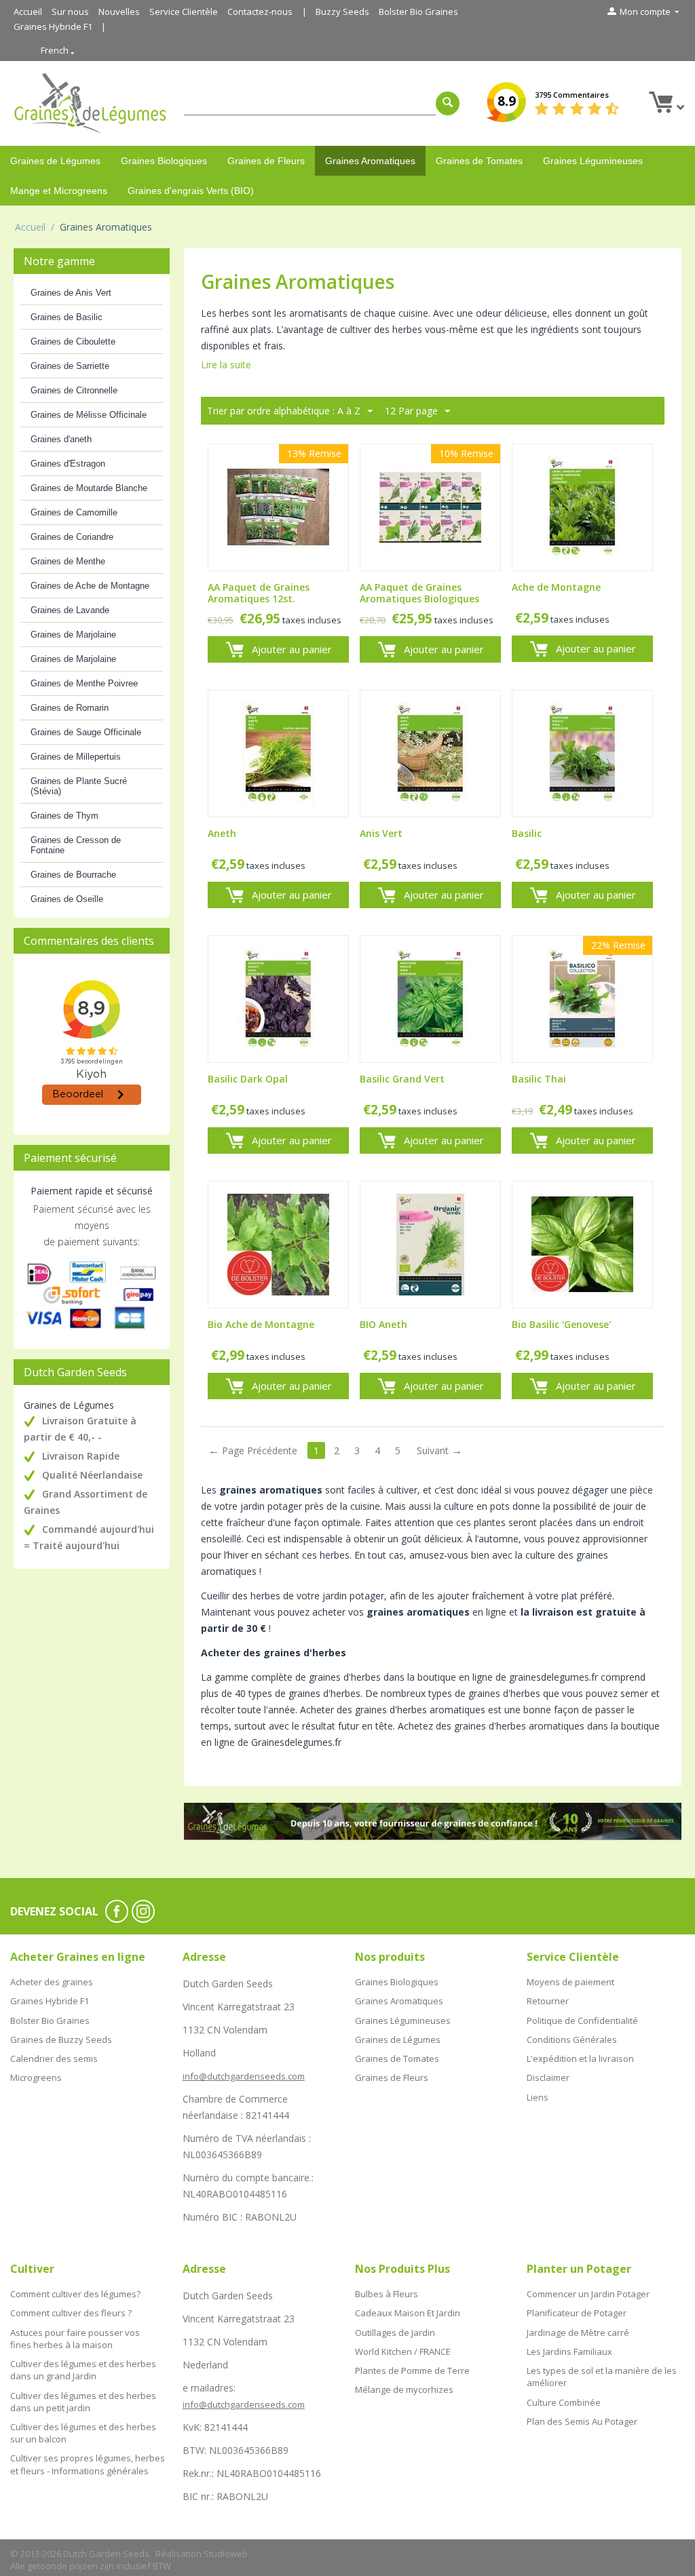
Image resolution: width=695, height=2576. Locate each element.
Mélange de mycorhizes (404, 2389)
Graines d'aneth (61, 439)
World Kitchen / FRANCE (403, 2351)
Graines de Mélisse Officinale (89, 415)
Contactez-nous (260, 12)
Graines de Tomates (479, 161)
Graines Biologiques (164, 161)
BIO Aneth (383, 1325)
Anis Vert (381, 834)
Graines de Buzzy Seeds (61, 2040)
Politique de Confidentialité (582, 2021)
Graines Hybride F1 (53, 26)
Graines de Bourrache (73, 875)
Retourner (548, 2001)
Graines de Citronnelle (74, 390)
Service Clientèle (184, 12)
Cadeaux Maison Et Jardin (408, 2313)
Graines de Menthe (68, 561)
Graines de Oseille (67, 899)
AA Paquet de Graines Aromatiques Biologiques (419, 593)
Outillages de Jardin (395, 2333)
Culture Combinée (564, 2402)
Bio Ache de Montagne (261, 1325)
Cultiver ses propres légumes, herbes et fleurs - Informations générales (88, 2464)
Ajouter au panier (292, 649)
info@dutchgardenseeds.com (244, 2076)
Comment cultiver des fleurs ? (71, 2313)
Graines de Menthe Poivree (84, 683)
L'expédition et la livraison (580, 2058)
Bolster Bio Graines (418, 12)
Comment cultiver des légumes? (75, 2294)
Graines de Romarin (70, 708)
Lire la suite (226, 365)
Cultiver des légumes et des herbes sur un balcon (83, 2433)
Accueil (28, 12)
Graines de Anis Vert (71, 293)
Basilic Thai (539, 1079)
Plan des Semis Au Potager (582, 2421)
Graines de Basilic (67, 317)
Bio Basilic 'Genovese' (561, 1325)
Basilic (527, 834)
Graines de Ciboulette (73, 341)
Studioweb (226, 2554)
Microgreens (36, 2077)
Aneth (222, 834)
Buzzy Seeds (342, 12)
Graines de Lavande (70, 610)
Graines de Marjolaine (73, 635)
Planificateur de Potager (577, 2313)
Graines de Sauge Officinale (86, 732)
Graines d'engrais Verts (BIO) (191, 191)
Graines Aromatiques (370, 161)
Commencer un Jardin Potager (588, 2294)
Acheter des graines (52, 1982)
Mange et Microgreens (59, 191)
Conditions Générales (572, 2040)
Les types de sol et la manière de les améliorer (602, 2377)
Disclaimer (548, 2077)
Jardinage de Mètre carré (578, 2333)
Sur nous (70, 12)
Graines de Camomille (74, 512)
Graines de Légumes (55, 161)
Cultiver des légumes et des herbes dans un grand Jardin (83, 2370)
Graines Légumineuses (593, 161)
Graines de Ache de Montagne (90, 586)
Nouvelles (119, 12)
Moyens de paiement (570, 1982)
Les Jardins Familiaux (569, 2351)
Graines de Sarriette (70, 366)
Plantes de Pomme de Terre (412, 2370)
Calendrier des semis (54, 2058)
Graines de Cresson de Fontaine (76, 845)
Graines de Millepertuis (76, 757)
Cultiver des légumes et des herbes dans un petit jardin (83, 2402)
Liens (538, 2097)
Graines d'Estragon (68, 464)
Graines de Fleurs (266, 161)
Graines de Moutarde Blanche (89, 488)
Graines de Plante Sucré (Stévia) (79, 786)
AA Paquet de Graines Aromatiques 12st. (259, 593)
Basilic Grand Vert (402, 1079)
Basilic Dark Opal (248, 1079)
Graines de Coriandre (72, 537)
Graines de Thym (64, 816)
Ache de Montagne (556, 588)
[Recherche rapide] (448, 103)
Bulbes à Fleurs (387, 2294)
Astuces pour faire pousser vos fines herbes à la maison (75, 2339)
